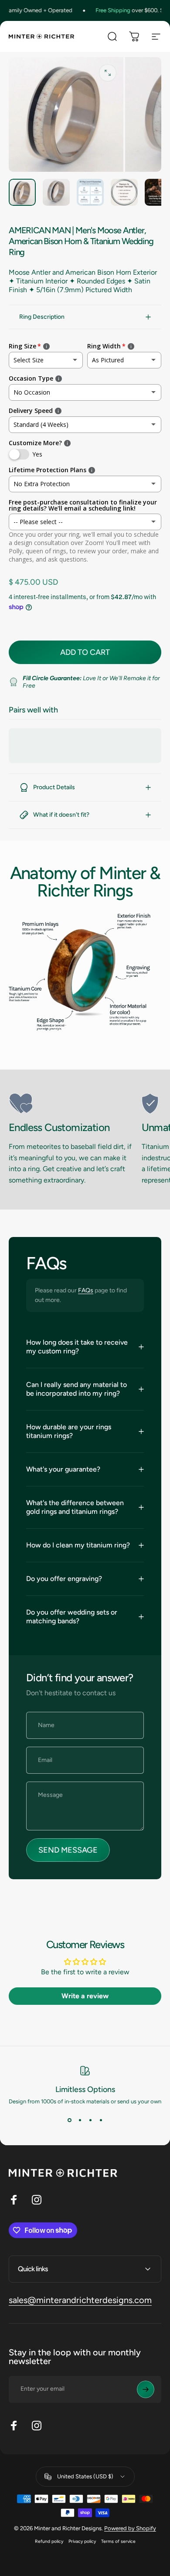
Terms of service (118, 2541)
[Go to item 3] (90, 192)
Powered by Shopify (130, 2528)
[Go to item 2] (56, 192)
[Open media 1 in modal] (108, 73)
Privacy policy (82, 2541)
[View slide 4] (101, 2120)
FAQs (86, 1290)
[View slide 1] (69, 2120)
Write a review (85, 1996)
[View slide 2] (80, 2120)
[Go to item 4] (124, 192)
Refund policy (49, 2541)
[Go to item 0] (22, 192)
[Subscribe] (146, 2389)
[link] (72, 1104)
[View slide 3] (90, 2120)
